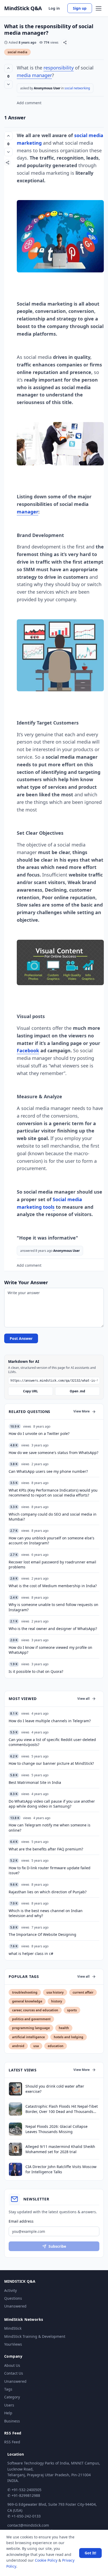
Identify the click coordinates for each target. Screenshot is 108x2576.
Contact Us (14, 2373)
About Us (12, 2365)
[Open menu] (99, 8)
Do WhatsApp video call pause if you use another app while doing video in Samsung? (52, 1804)
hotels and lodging (69, 2037)
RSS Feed (12, 2442)
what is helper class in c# (31, 1953)
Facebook (28, 1050)
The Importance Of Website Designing (42, 1934)
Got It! (90, 2553)
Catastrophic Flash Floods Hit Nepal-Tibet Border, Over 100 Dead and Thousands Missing (62, 2109)
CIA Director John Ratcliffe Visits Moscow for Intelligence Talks (61, 2169)
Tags (8, 2389)
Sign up (80, 8)
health (64, 2028)
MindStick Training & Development (35, 2336)
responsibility (59, 68)
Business (12, 2421)
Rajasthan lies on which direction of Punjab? (48, 1892)
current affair (83, 1992)
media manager (34, 75)
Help (8, 2413)
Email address (21, 2221)
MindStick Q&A (23, 8)
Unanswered (15, 2306)
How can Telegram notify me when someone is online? (50, 1827)
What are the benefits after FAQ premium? (46, 1849)
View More (82, 1411)
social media (17, 52)
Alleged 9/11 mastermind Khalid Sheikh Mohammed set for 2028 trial (60, 2149)
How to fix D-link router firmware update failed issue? (50, 1870)
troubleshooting (25, 1992)
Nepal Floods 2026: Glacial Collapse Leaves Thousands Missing (56, 2129)
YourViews (13, 2344)
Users (9, 2405)
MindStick (13, 2328)
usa (36, 2046)
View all (83, 1699)
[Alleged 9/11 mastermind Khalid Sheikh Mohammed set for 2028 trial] (15, 2149)
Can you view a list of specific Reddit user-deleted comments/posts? (52, 1742)
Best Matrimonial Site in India (35, 1782)
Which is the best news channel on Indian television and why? (46, 1913)
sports (72, 2010)
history (57, 2001)
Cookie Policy (46, 2560)
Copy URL (31, 1391)
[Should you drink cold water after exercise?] (15, 2089)
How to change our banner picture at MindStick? (51, 1763)
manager (28, 512)
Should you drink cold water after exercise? (55, 2089)
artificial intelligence (28, 2037)
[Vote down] (8, 84)
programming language (31, 2028)
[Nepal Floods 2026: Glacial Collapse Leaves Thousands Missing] (15, 2129)
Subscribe (57, 2246)
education (56, 2046)
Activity (10, 2290)
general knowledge (27, 2001)
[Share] (65, 42)
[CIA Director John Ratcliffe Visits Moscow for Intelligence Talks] (15, 2169)
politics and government (31, 2019)
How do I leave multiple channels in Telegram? (50, 1721)
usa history (55, 1992)
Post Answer (21, 1338)
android (18, 2046)
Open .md (77, 1391)
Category (12, 2397)
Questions (13, 2298)
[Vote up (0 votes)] (8, 68)
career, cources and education (35, 2010)
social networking (77, 88)
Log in (54, 8)
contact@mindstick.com (28, 2525)
